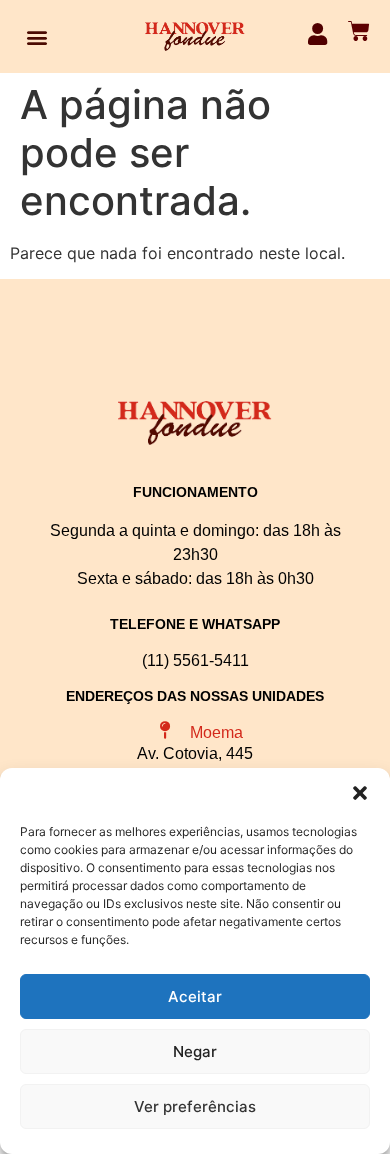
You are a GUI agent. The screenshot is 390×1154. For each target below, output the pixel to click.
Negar (195, 1051)
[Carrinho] (359, 31)
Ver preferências (195, 1106)
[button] (360, 793)
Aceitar (195, 996)
